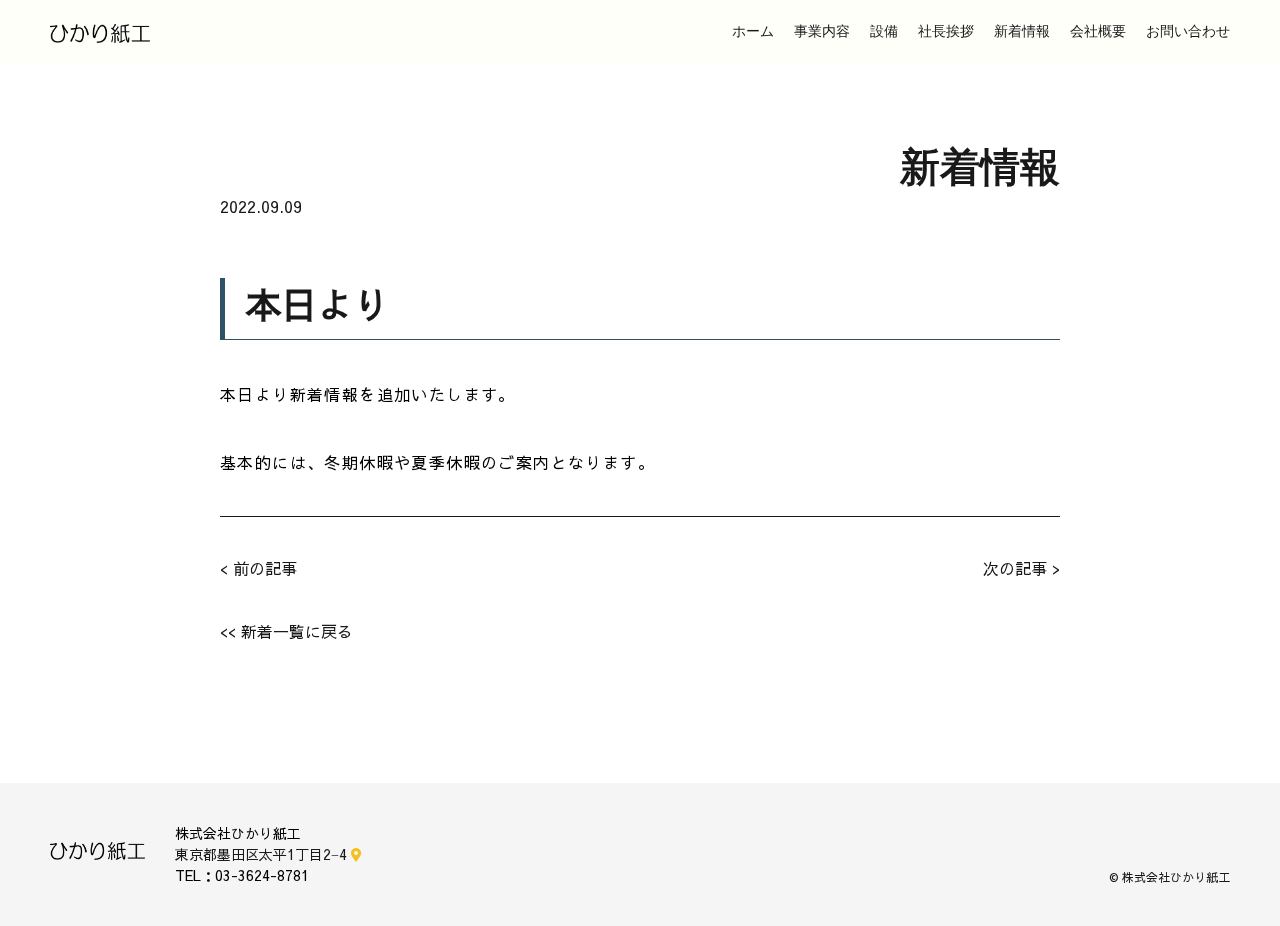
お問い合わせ (1188, 31)
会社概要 (1098, 31)
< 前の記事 (258, 568)
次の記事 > (1021, 568)
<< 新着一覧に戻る (286, 631)
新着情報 (1022, 31)
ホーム (753, 31)
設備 (884, 31)
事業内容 (822, 31)
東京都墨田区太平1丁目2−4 (263, 854)
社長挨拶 (946, 31)
